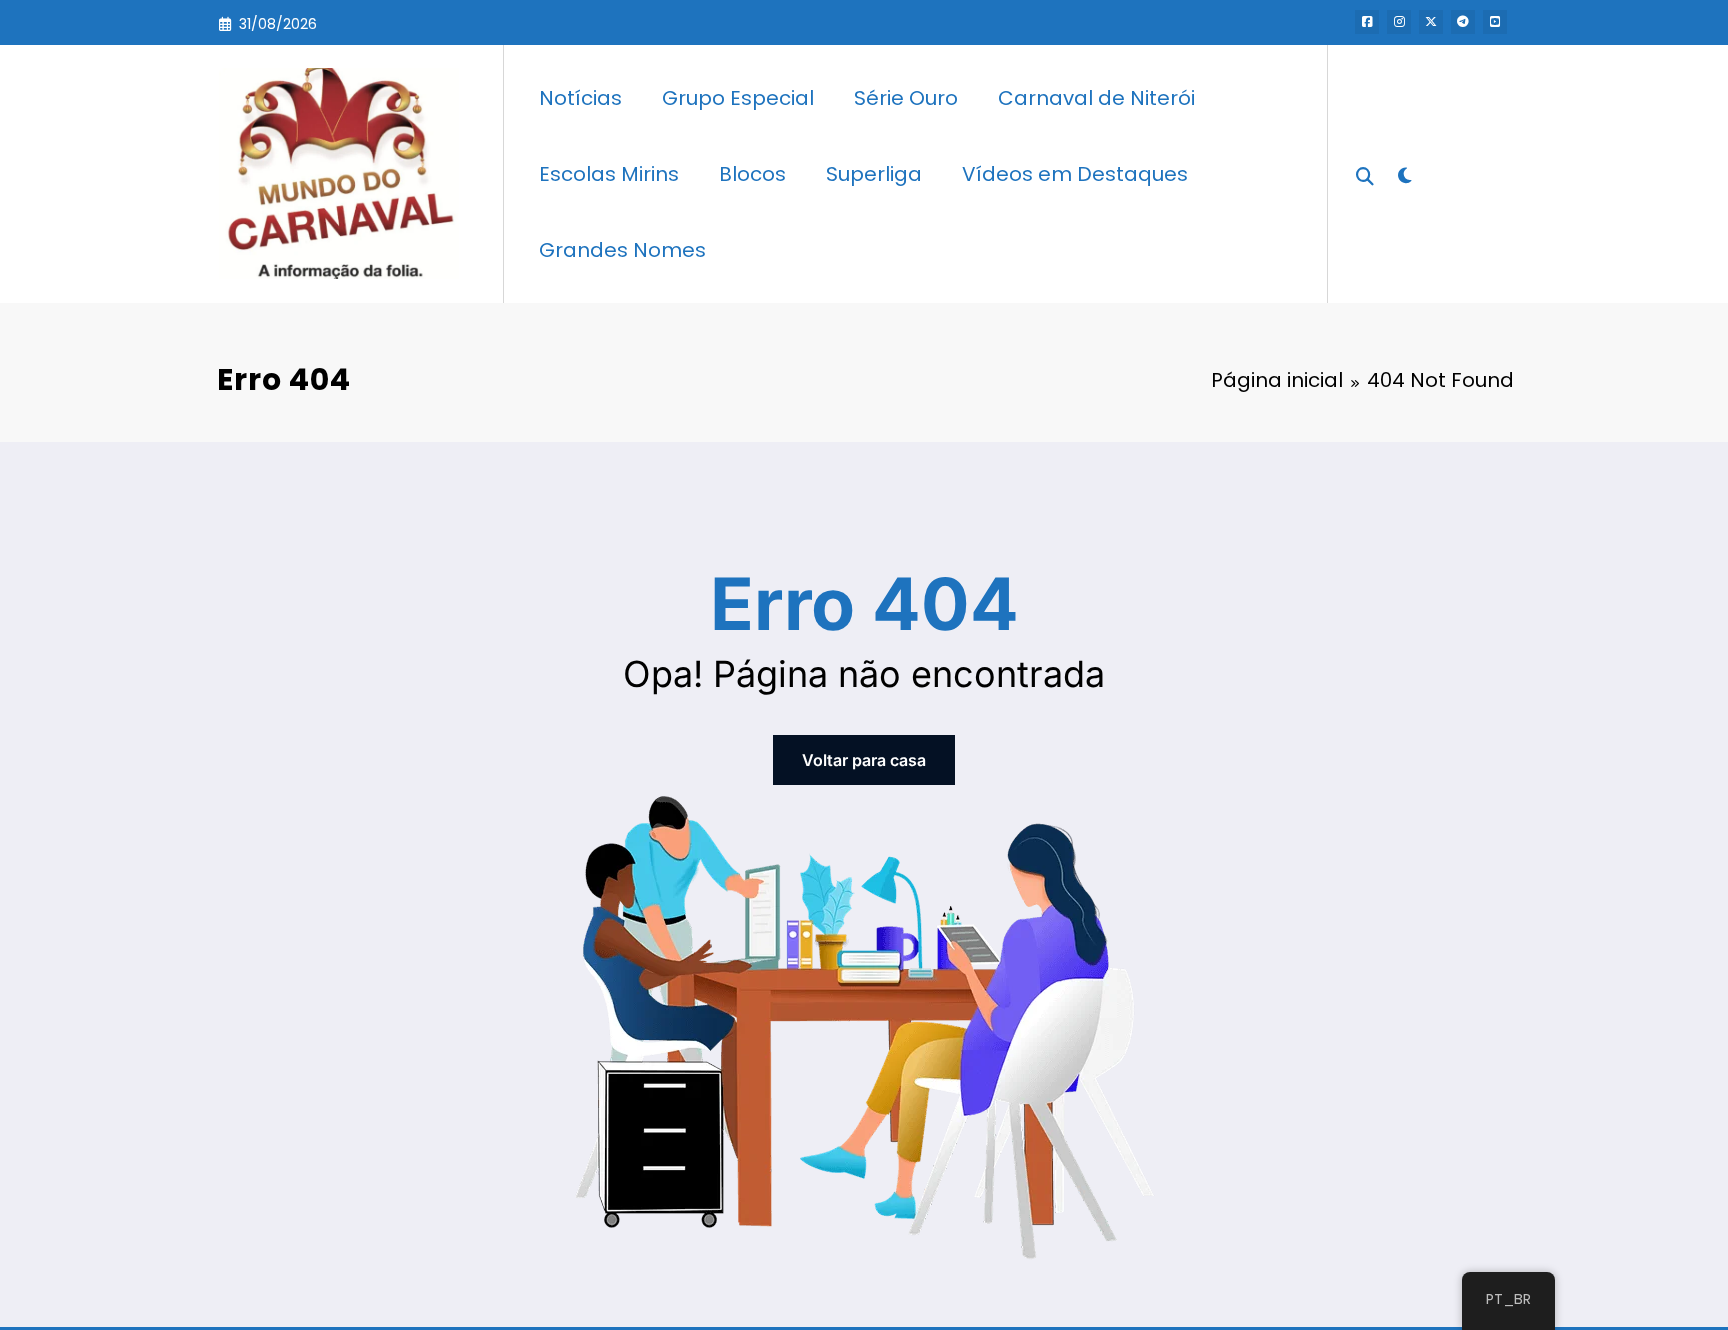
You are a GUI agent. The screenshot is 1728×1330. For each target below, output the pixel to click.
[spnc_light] (1404, 173)
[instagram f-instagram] (1399, 22)
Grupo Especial (738, 98)
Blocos (752, 174)
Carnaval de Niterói (1096, 98)
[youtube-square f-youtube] (1495, 22)
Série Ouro (906, 98)
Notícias (580, 98)
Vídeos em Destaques (1075, 174)
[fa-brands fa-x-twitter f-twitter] (1431, 22)
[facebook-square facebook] (1367, 22)
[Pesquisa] (1365, 174)
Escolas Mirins (609, 174)
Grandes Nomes (622, 250)
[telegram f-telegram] (1463, 22)
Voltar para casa (864, 760)
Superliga (874, 174)
